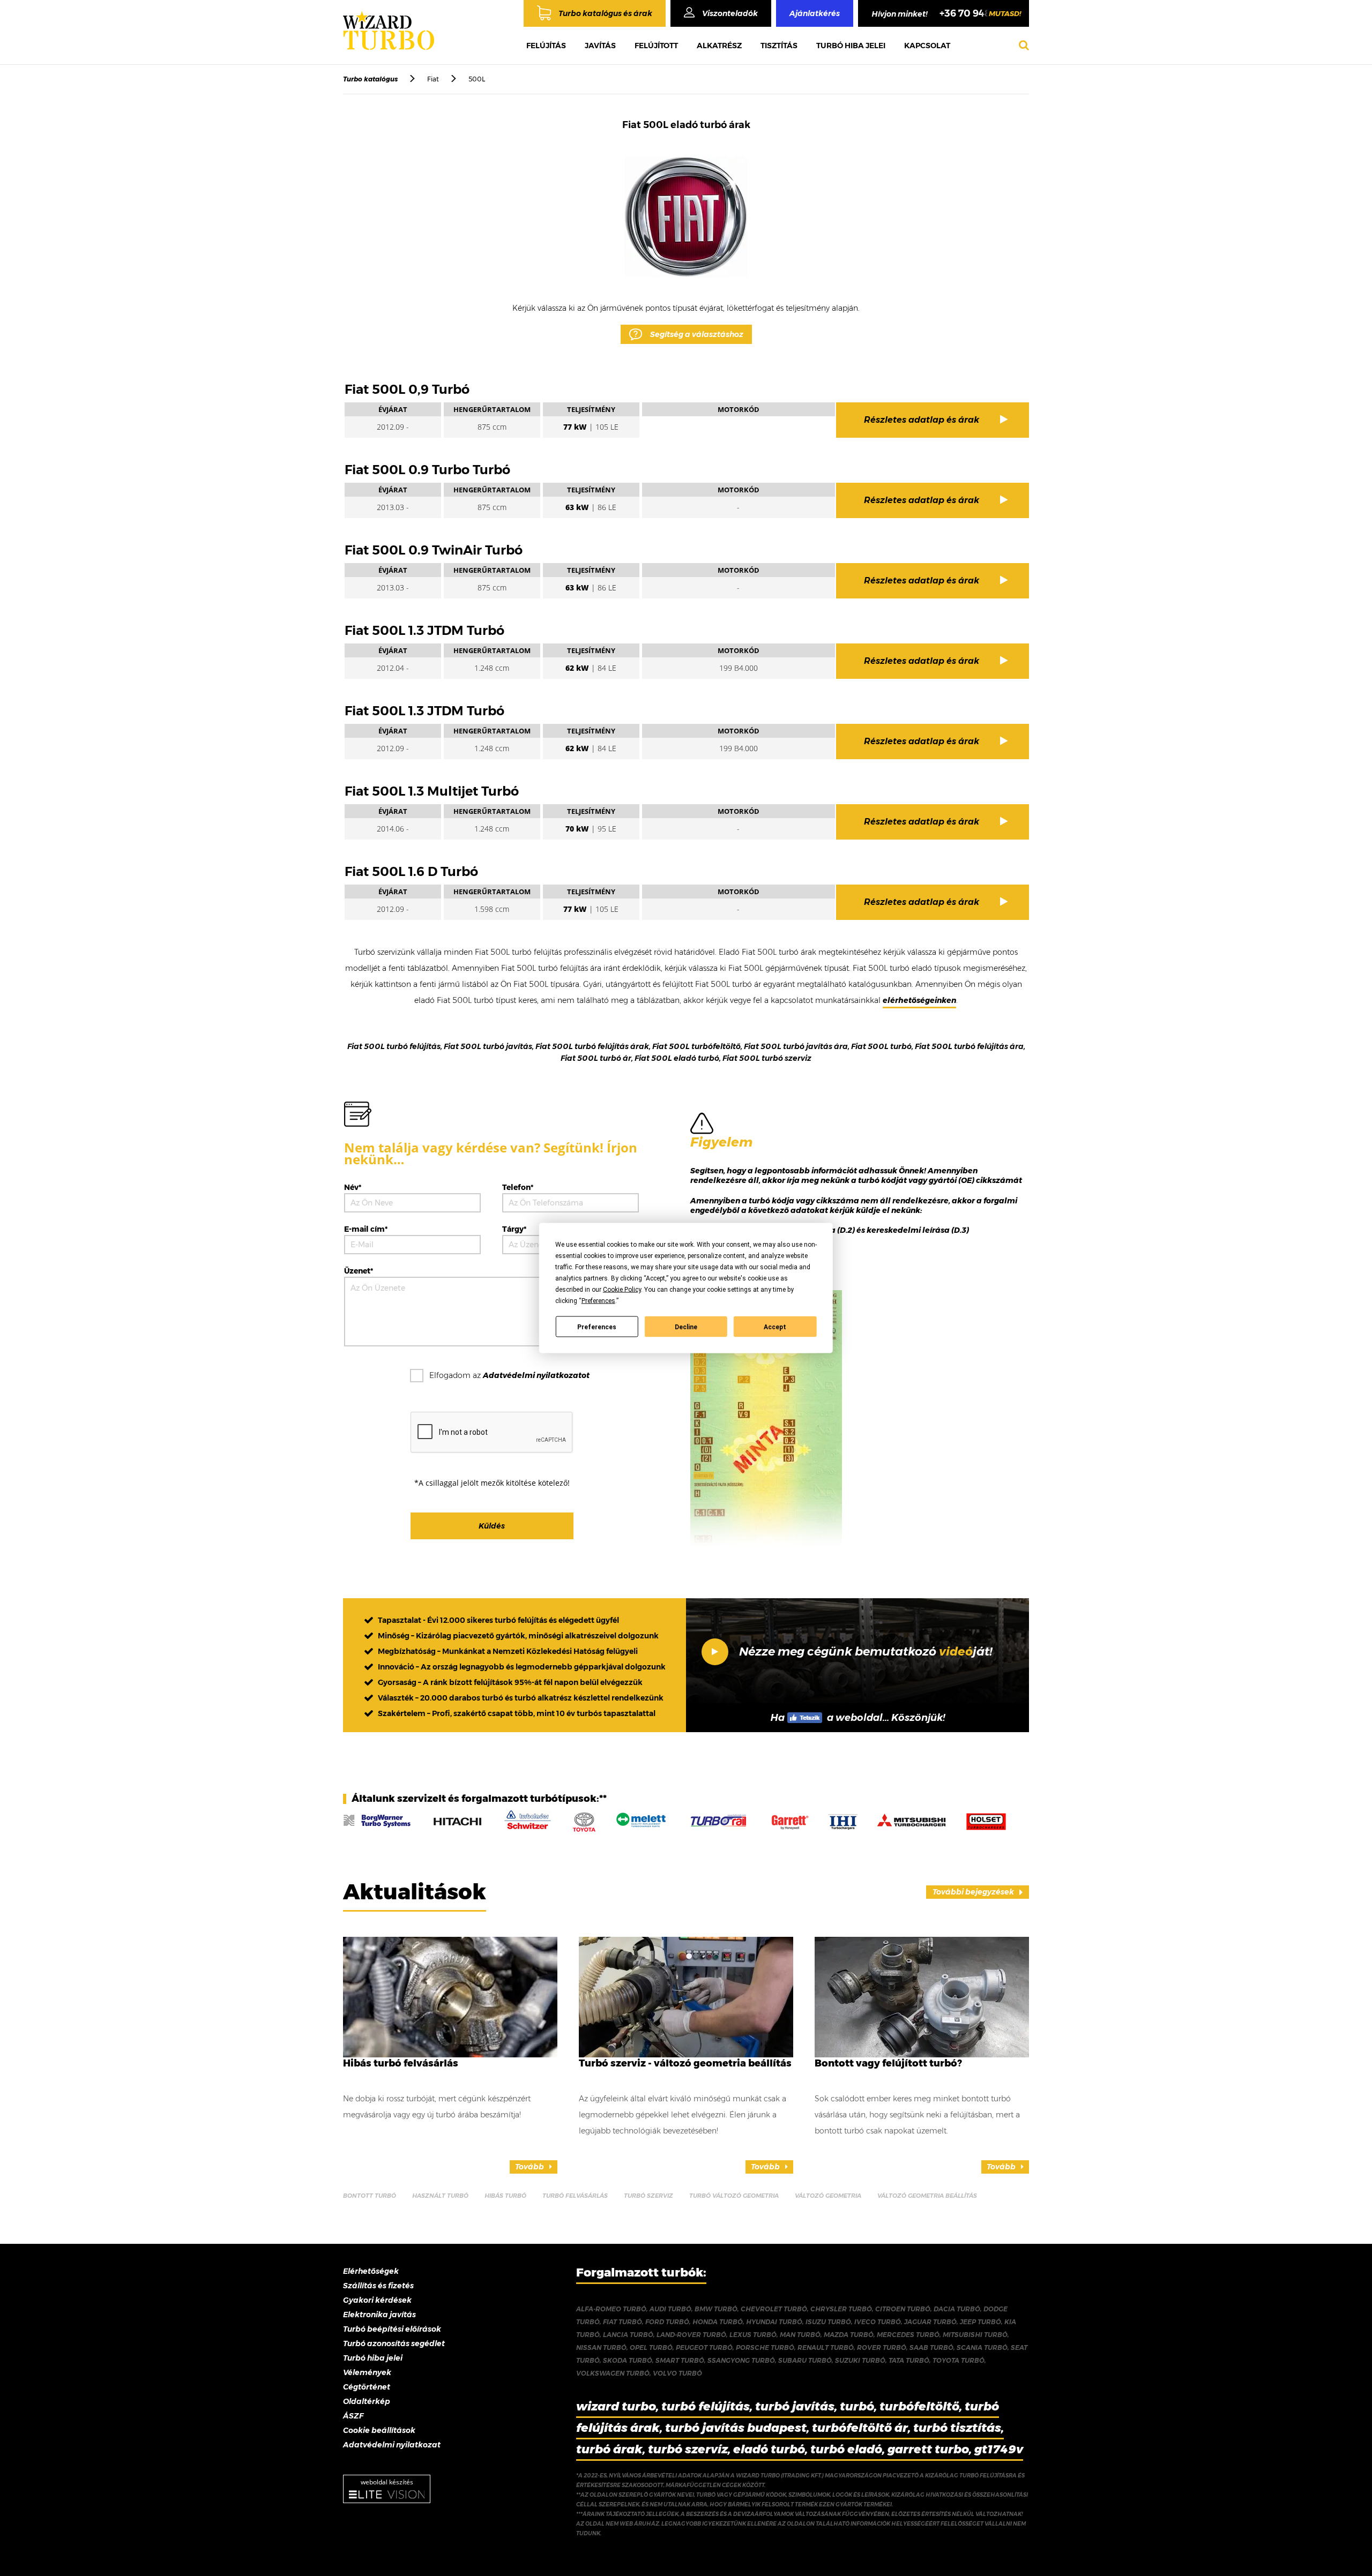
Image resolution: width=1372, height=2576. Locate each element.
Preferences (597, 1327)
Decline (686, 1327)
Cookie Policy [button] (622, 1290)
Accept (775, 1327)
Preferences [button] (598, 1301)
